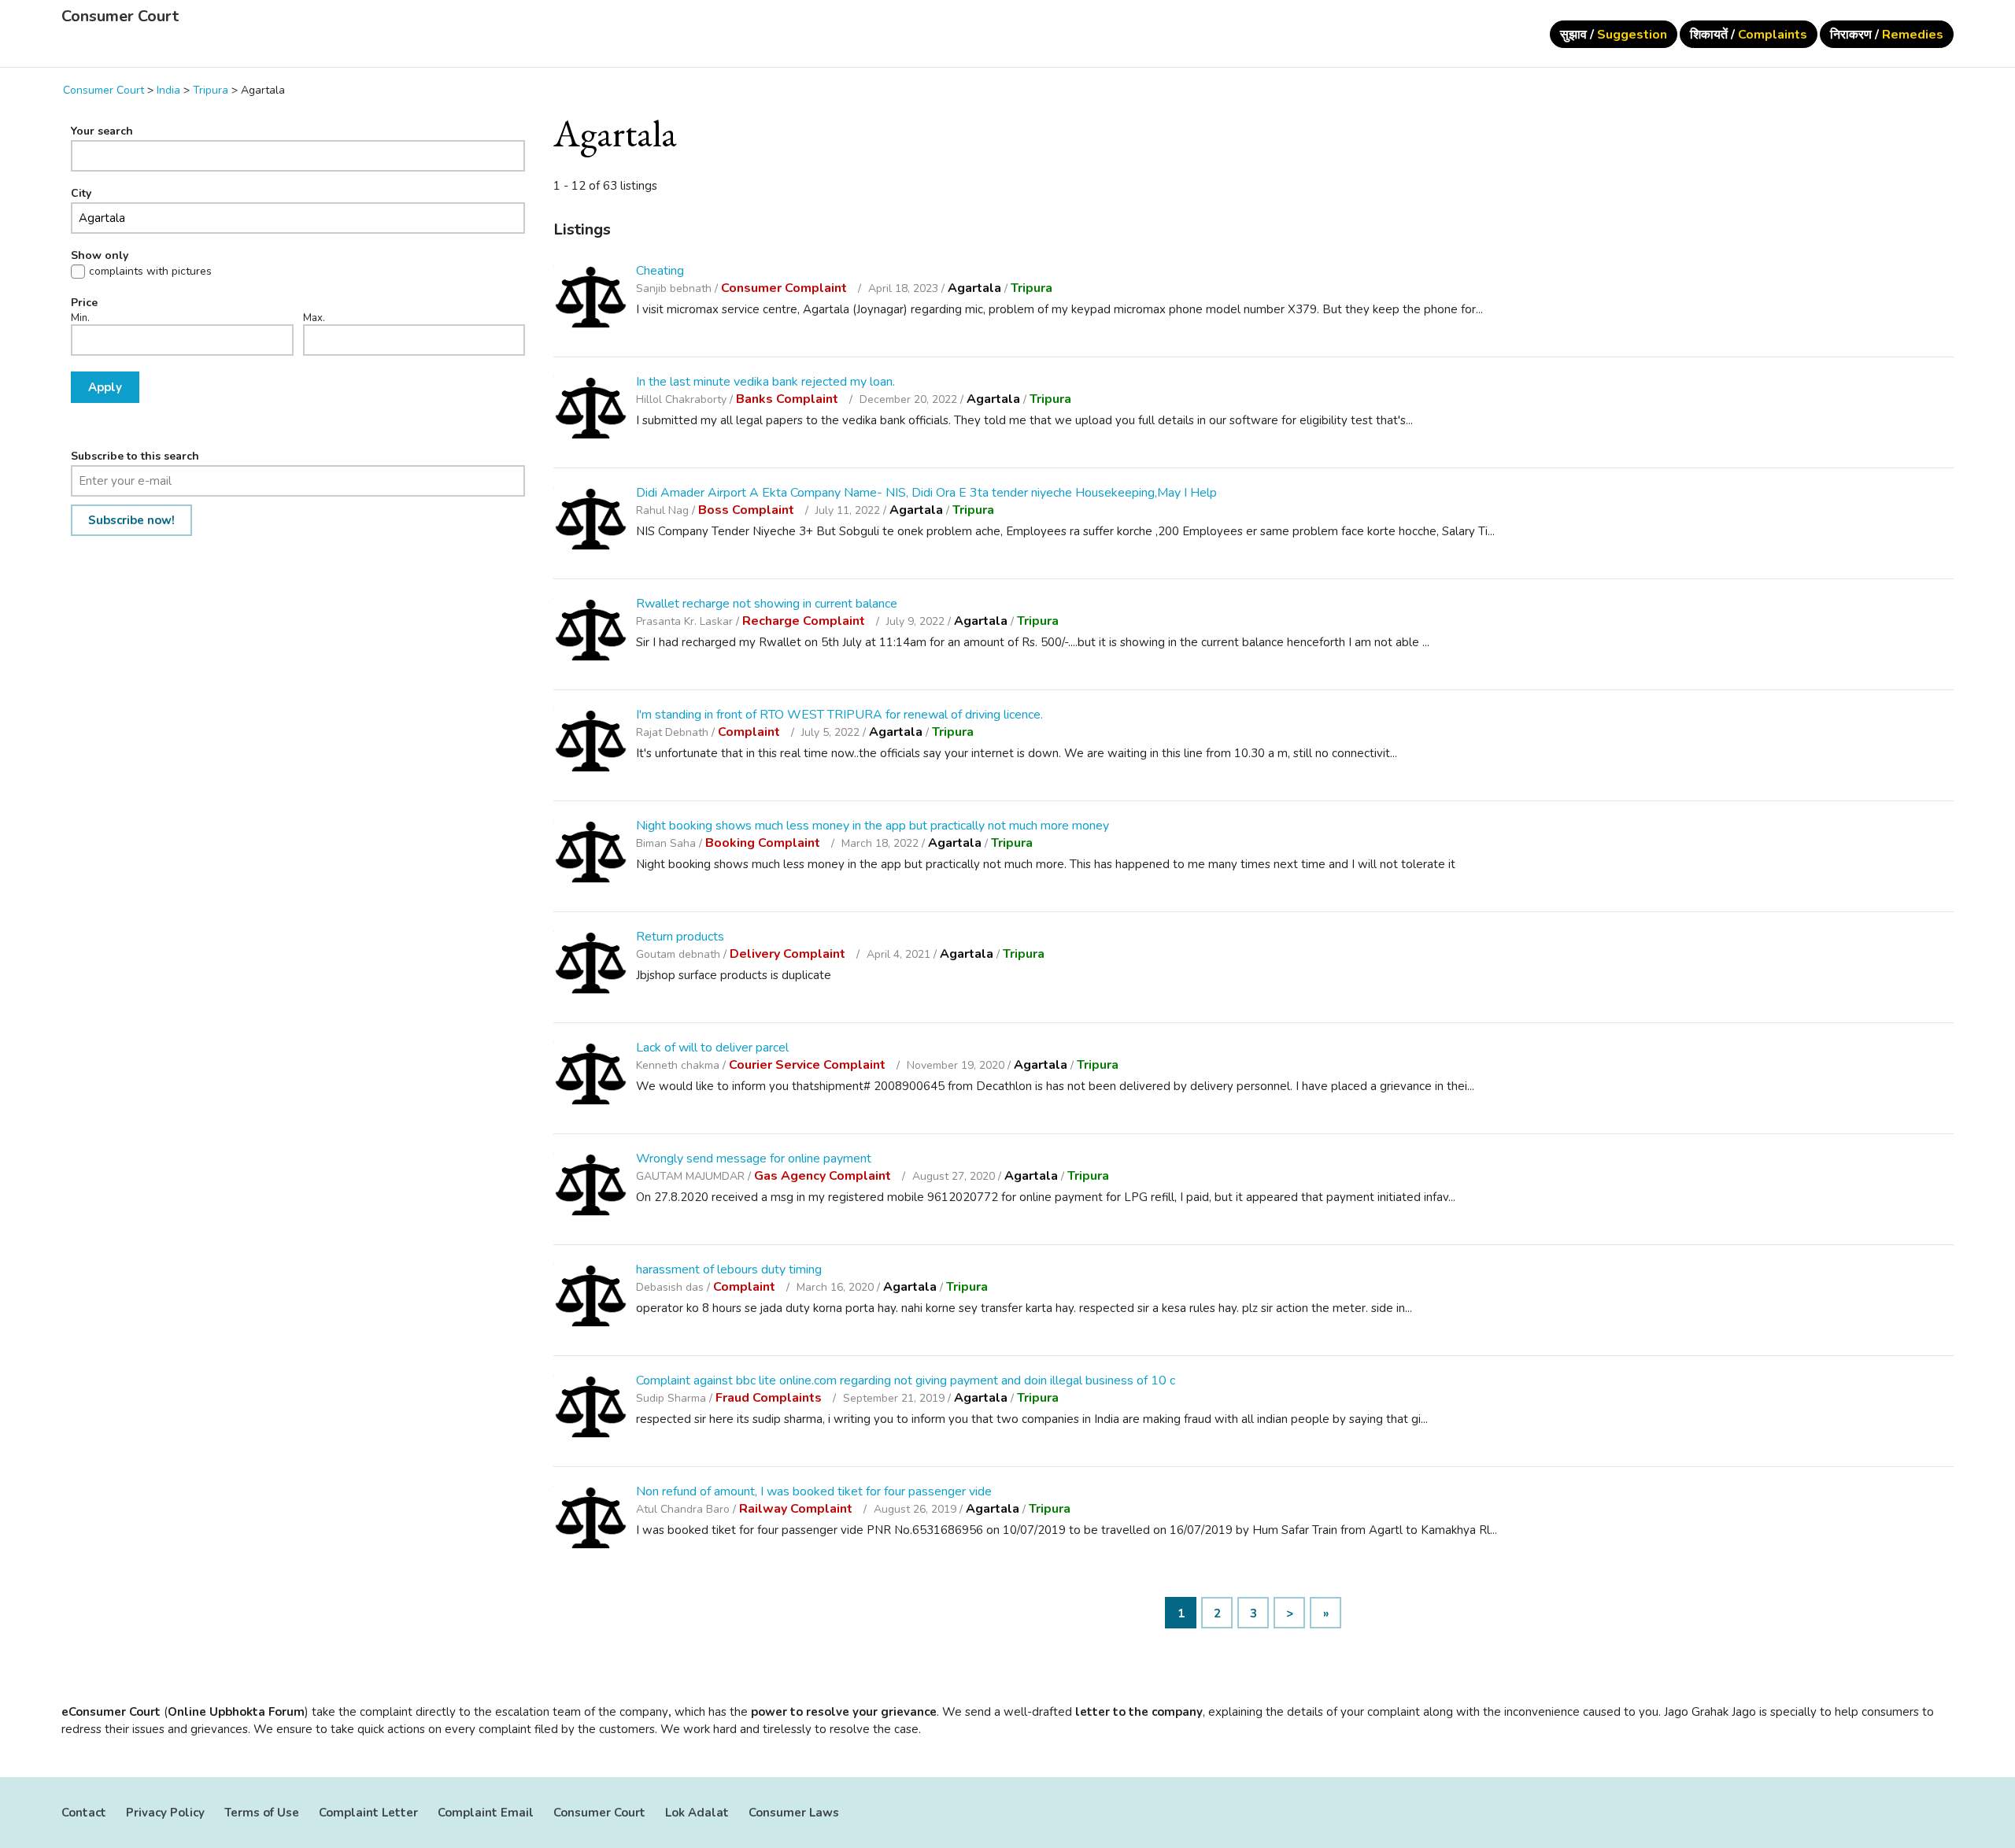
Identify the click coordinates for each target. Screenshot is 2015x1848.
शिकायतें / (1749, 35)
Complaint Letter (368, 1813)
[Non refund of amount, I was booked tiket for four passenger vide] (591, 1520)
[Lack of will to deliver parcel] (591, 1076)
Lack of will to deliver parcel (712, 1048)
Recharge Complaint (805, 621)
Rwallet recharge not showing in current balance (767, 604)
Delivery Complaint (789, 954)
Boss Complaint (748, 510)
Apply (105, 387)
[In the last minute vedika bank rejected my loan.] (591, 410)
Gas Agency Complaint (824, 1176)
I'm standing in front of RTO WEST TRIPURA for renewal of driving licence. (839, 715)
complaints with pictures (150, 272)
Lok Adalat (697, 1813)
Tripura (1032, 288)
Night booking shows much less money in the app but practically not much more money (873, 826)
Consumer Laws (794, 1813)
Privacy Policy (165, 1813)
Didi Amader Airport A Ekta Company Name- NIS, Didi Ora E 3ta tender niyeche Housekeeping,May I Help (926, 493)
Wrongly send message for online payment (754, 1159)
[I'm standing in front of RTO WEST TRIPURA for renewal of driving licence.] (591, 743)
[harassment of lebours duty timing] (591, 1298)
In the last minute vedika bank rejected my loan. (765, 382)
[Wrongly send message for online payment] (591, 1187)
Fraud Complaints (770, 1398)
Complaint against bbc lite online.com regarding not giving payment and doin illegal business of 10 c (906, 1380)
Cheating (660, 271)
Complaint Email (486, 1813)
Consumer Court (120, 17)
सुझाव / (1614, 35)
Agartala (974, 288)
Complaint (751, 732)
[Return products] (591, 965)
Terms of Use (262, 1813)
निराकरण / (1887, 35)
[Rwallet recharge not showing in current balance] (591, 632)
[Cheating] (591, 299)
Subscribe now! (131, 520)
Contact (84, 1813)
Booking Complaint (764, 843)
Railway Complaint (797, 1509)
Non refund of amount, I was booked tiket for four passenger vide (814, 1491)
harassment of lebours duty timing (729, 1270)
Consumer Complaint (786, 288)
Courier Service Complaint (809, 1065)
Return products (680, 937)
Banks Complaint (789, 399)
